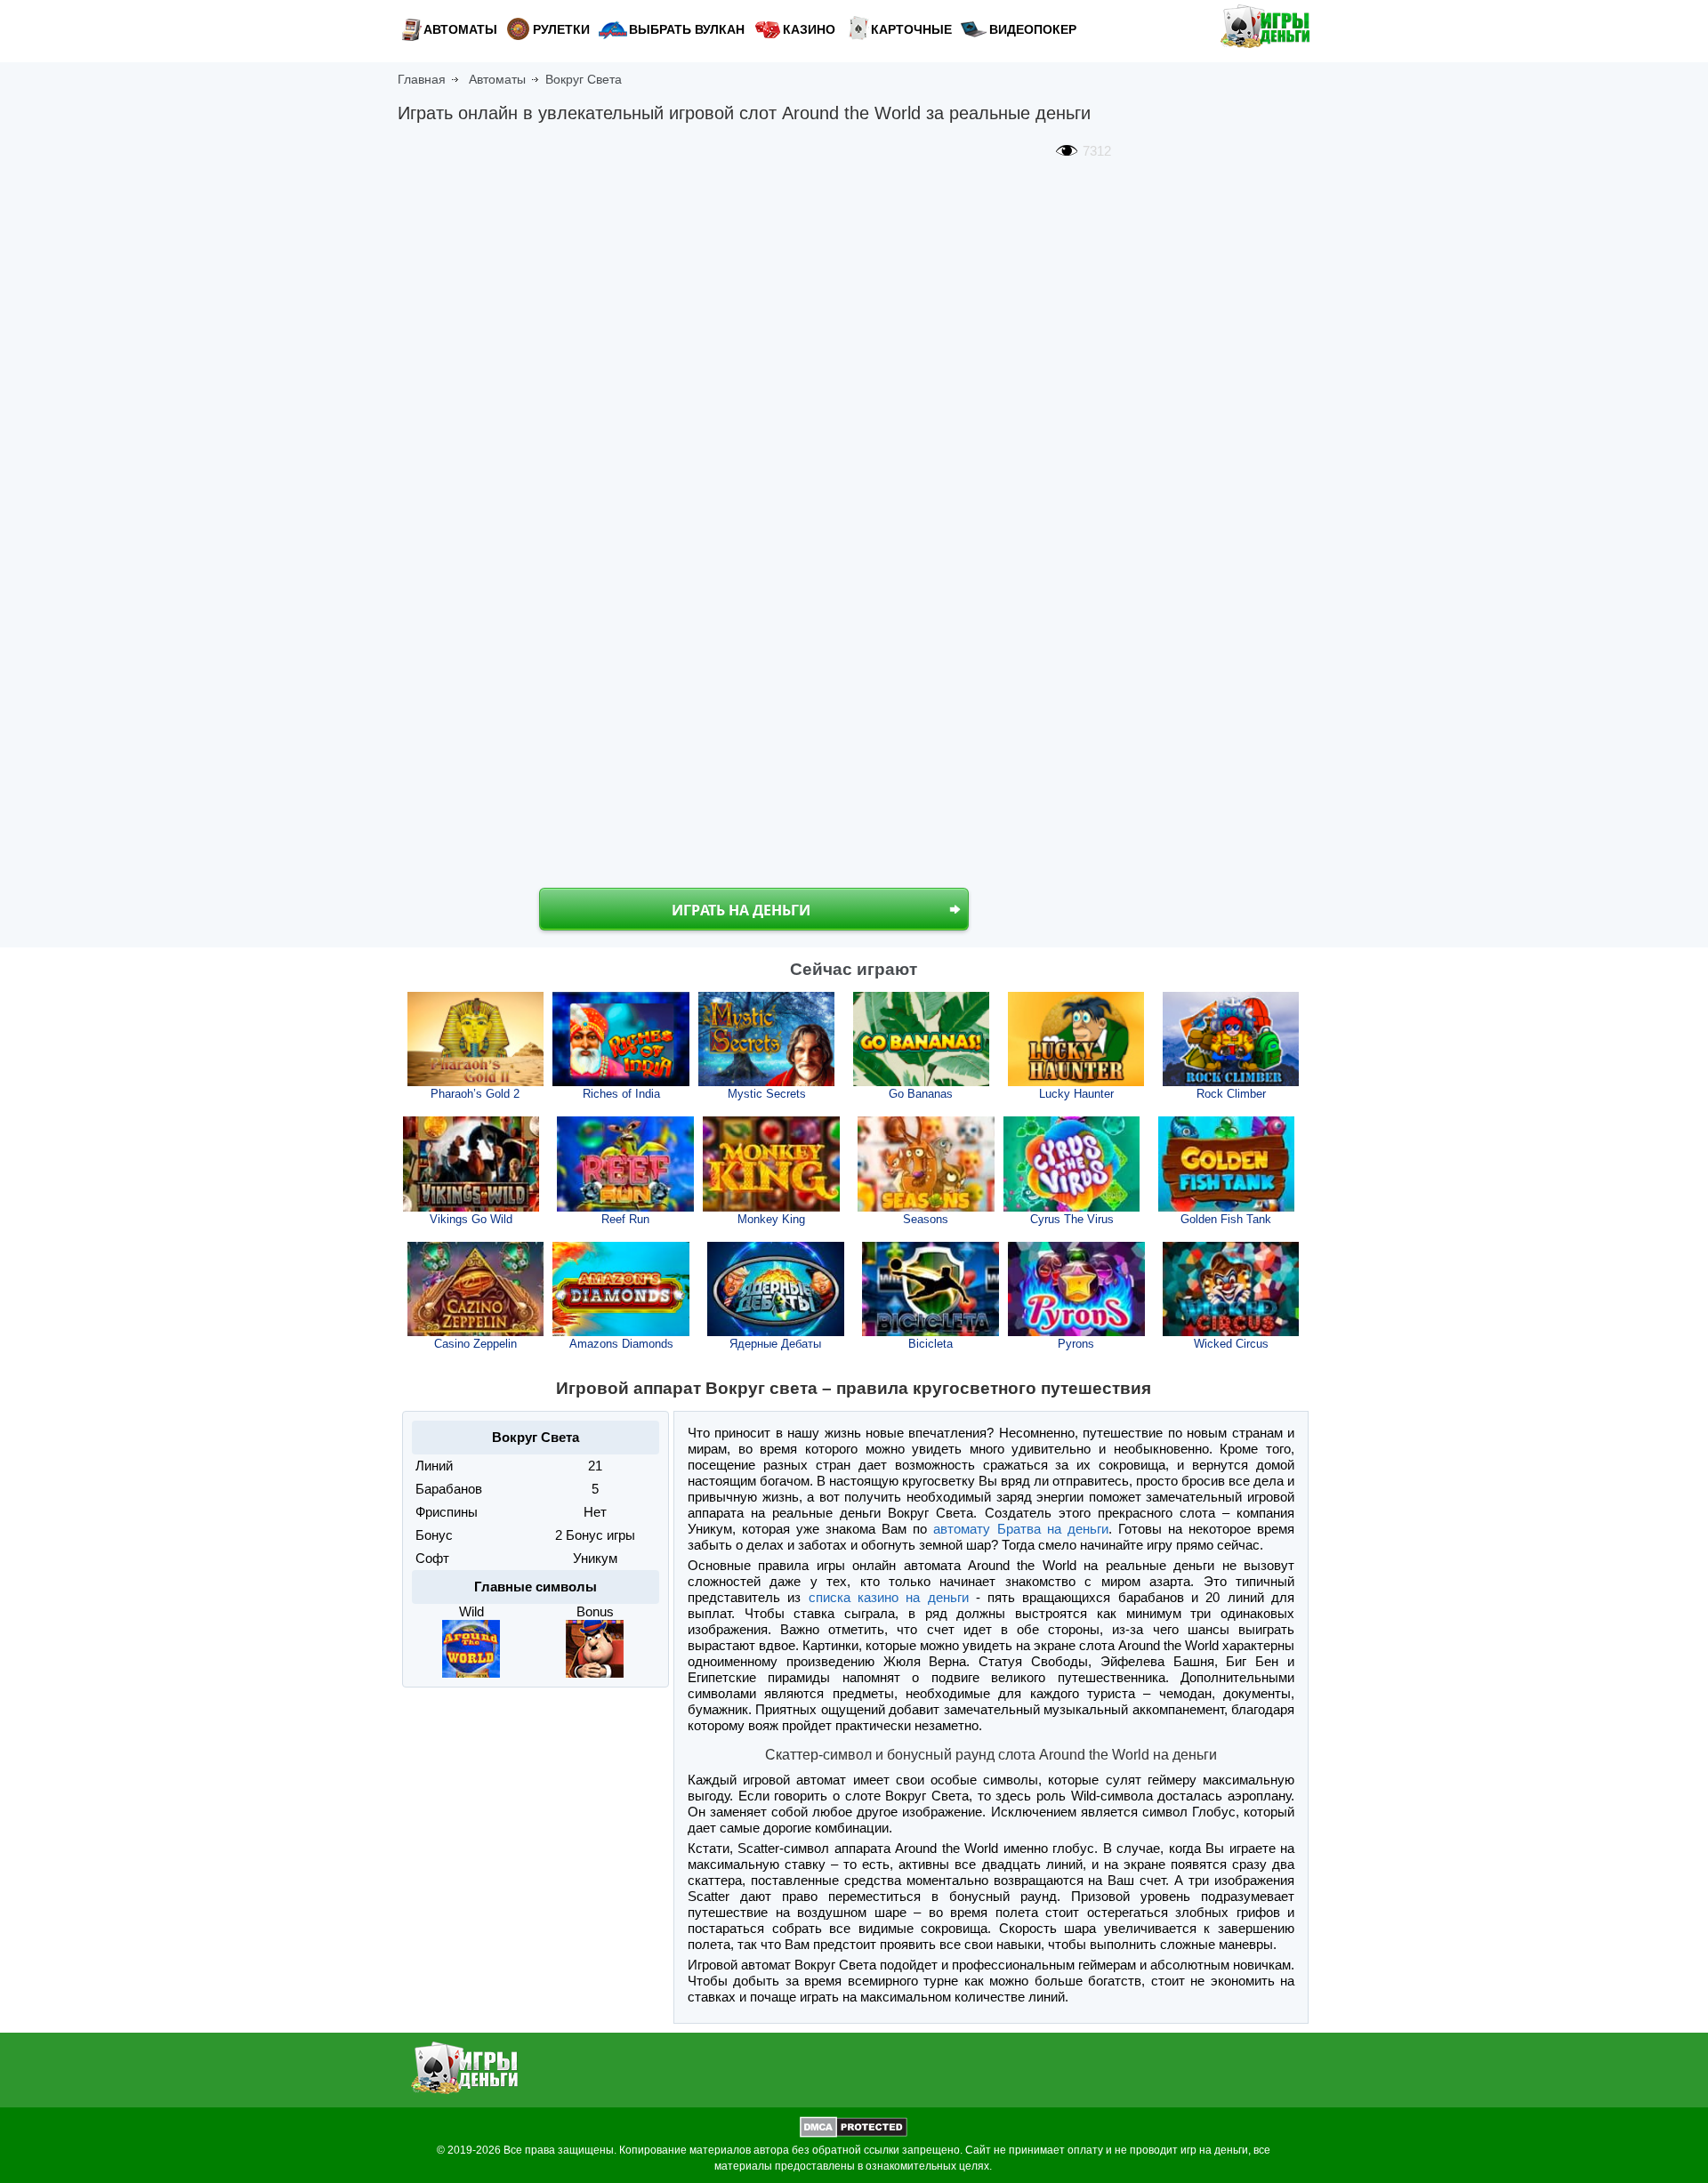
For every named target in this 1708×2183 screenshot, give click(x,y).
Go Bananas (921, 1094)
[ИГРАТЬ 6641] (931, 1289)
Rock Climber (1231, 1094)
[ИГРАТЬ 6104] (1072, 1164)
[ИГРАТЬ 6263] (926, 1164)
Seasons (926, 1219)
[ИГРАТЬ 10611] (922, 1039)
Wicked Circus (1231, 1344)
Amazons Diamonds (621, 1344)
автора (771, 2150)
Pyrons (1076, 1344)
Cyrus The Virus (1072, 1219)
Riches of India (621, 1094)
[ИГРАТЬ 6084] (1231, 1289)
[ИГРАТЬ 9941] (621, 1039)
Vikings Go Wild (471, 1219)
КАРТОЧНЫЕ (911, 29)
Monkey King (771, 1219)
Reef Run (625, 1219)
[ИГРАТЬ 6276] (776, 1289)
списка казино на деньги (889, 1597)
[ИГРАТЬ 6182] (1227, 1164)
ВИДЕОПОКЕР (1033, 29)
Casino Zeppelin (475, 1344)
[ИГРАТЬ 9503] (471, 1164)
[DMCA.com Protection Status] (854, 2134)
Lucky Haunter (1076, 1094)
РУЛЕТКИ (561, 29)
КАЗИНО (809, 29)
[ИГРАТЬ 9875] (1231, 1039)
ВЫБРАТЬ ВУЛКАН (687, 29)
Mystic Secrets (767, 1094)
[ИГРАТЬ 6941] (476, 1289)
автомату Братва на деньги (1020, 1529)
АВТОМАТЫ (460, 29)
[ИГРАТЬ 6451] (771, 1164)
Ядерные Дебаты (775, 1344)
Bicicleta (931, 1344)
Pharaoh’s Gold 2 (475, 1094)
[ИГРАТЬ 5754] (625, 1164)
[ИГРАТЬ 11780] (476, 1039)
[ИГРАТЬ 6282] (621, 1289)
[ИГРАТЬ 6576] (1076, 1289)
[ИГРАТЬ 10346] (1076, 1039)
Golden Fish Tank (1226, 1219)
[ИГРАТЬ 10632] (767, 1039)
